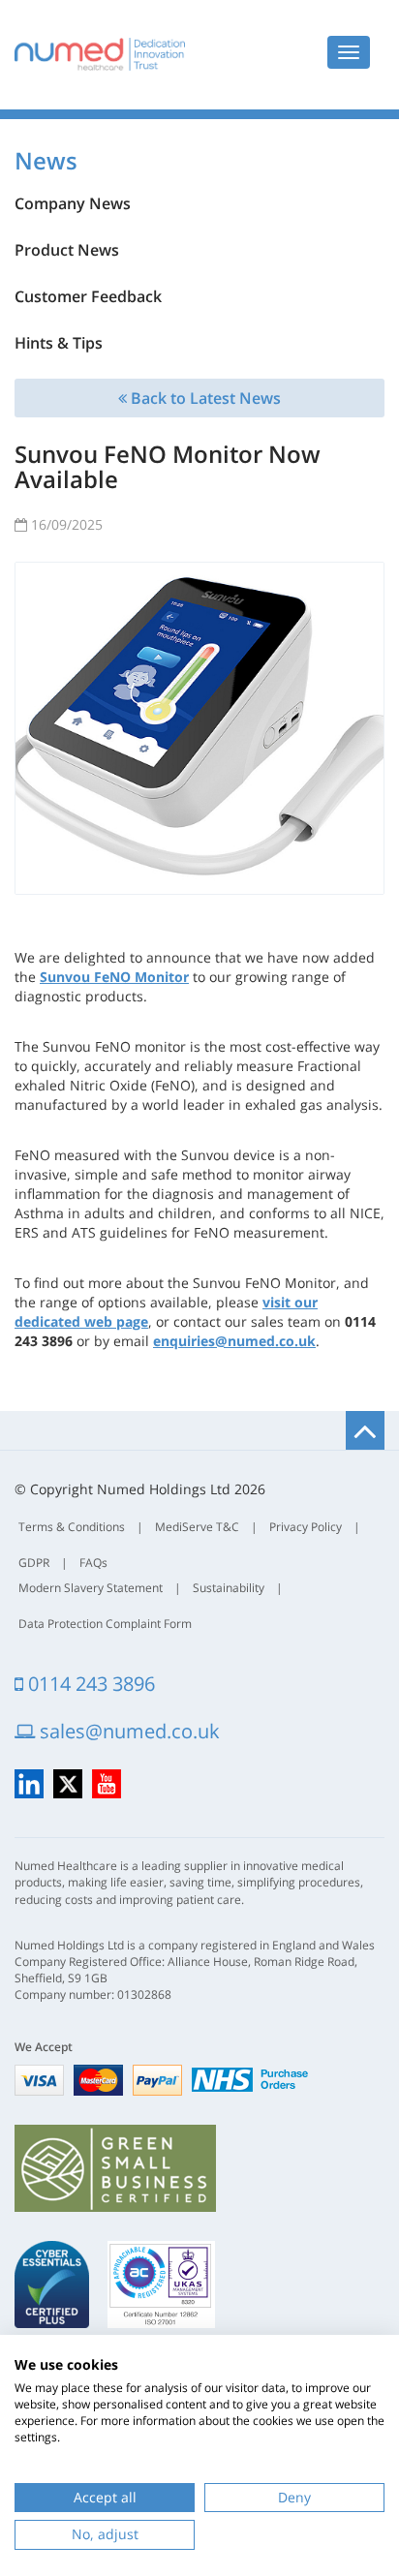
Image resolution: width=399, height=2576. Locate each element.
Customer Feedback (88, 296)
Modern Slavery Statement (91, 1588)
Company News (73, 203)
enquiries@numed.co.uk (234, 1341)
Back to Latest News (204, 398)
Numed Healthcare (100, 54)
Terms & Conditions (72, 1527)
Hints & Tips (59, 343)
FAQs (93, 1563)
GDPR (34, 1563)
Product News (67, 250)
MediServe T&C (197, 1527)
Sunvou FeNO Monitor (114, 977)
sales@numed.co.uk (127, 1731)
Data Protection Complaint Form (105, 1624)
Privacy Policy (306, 1527)
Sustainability (229, 1588)
